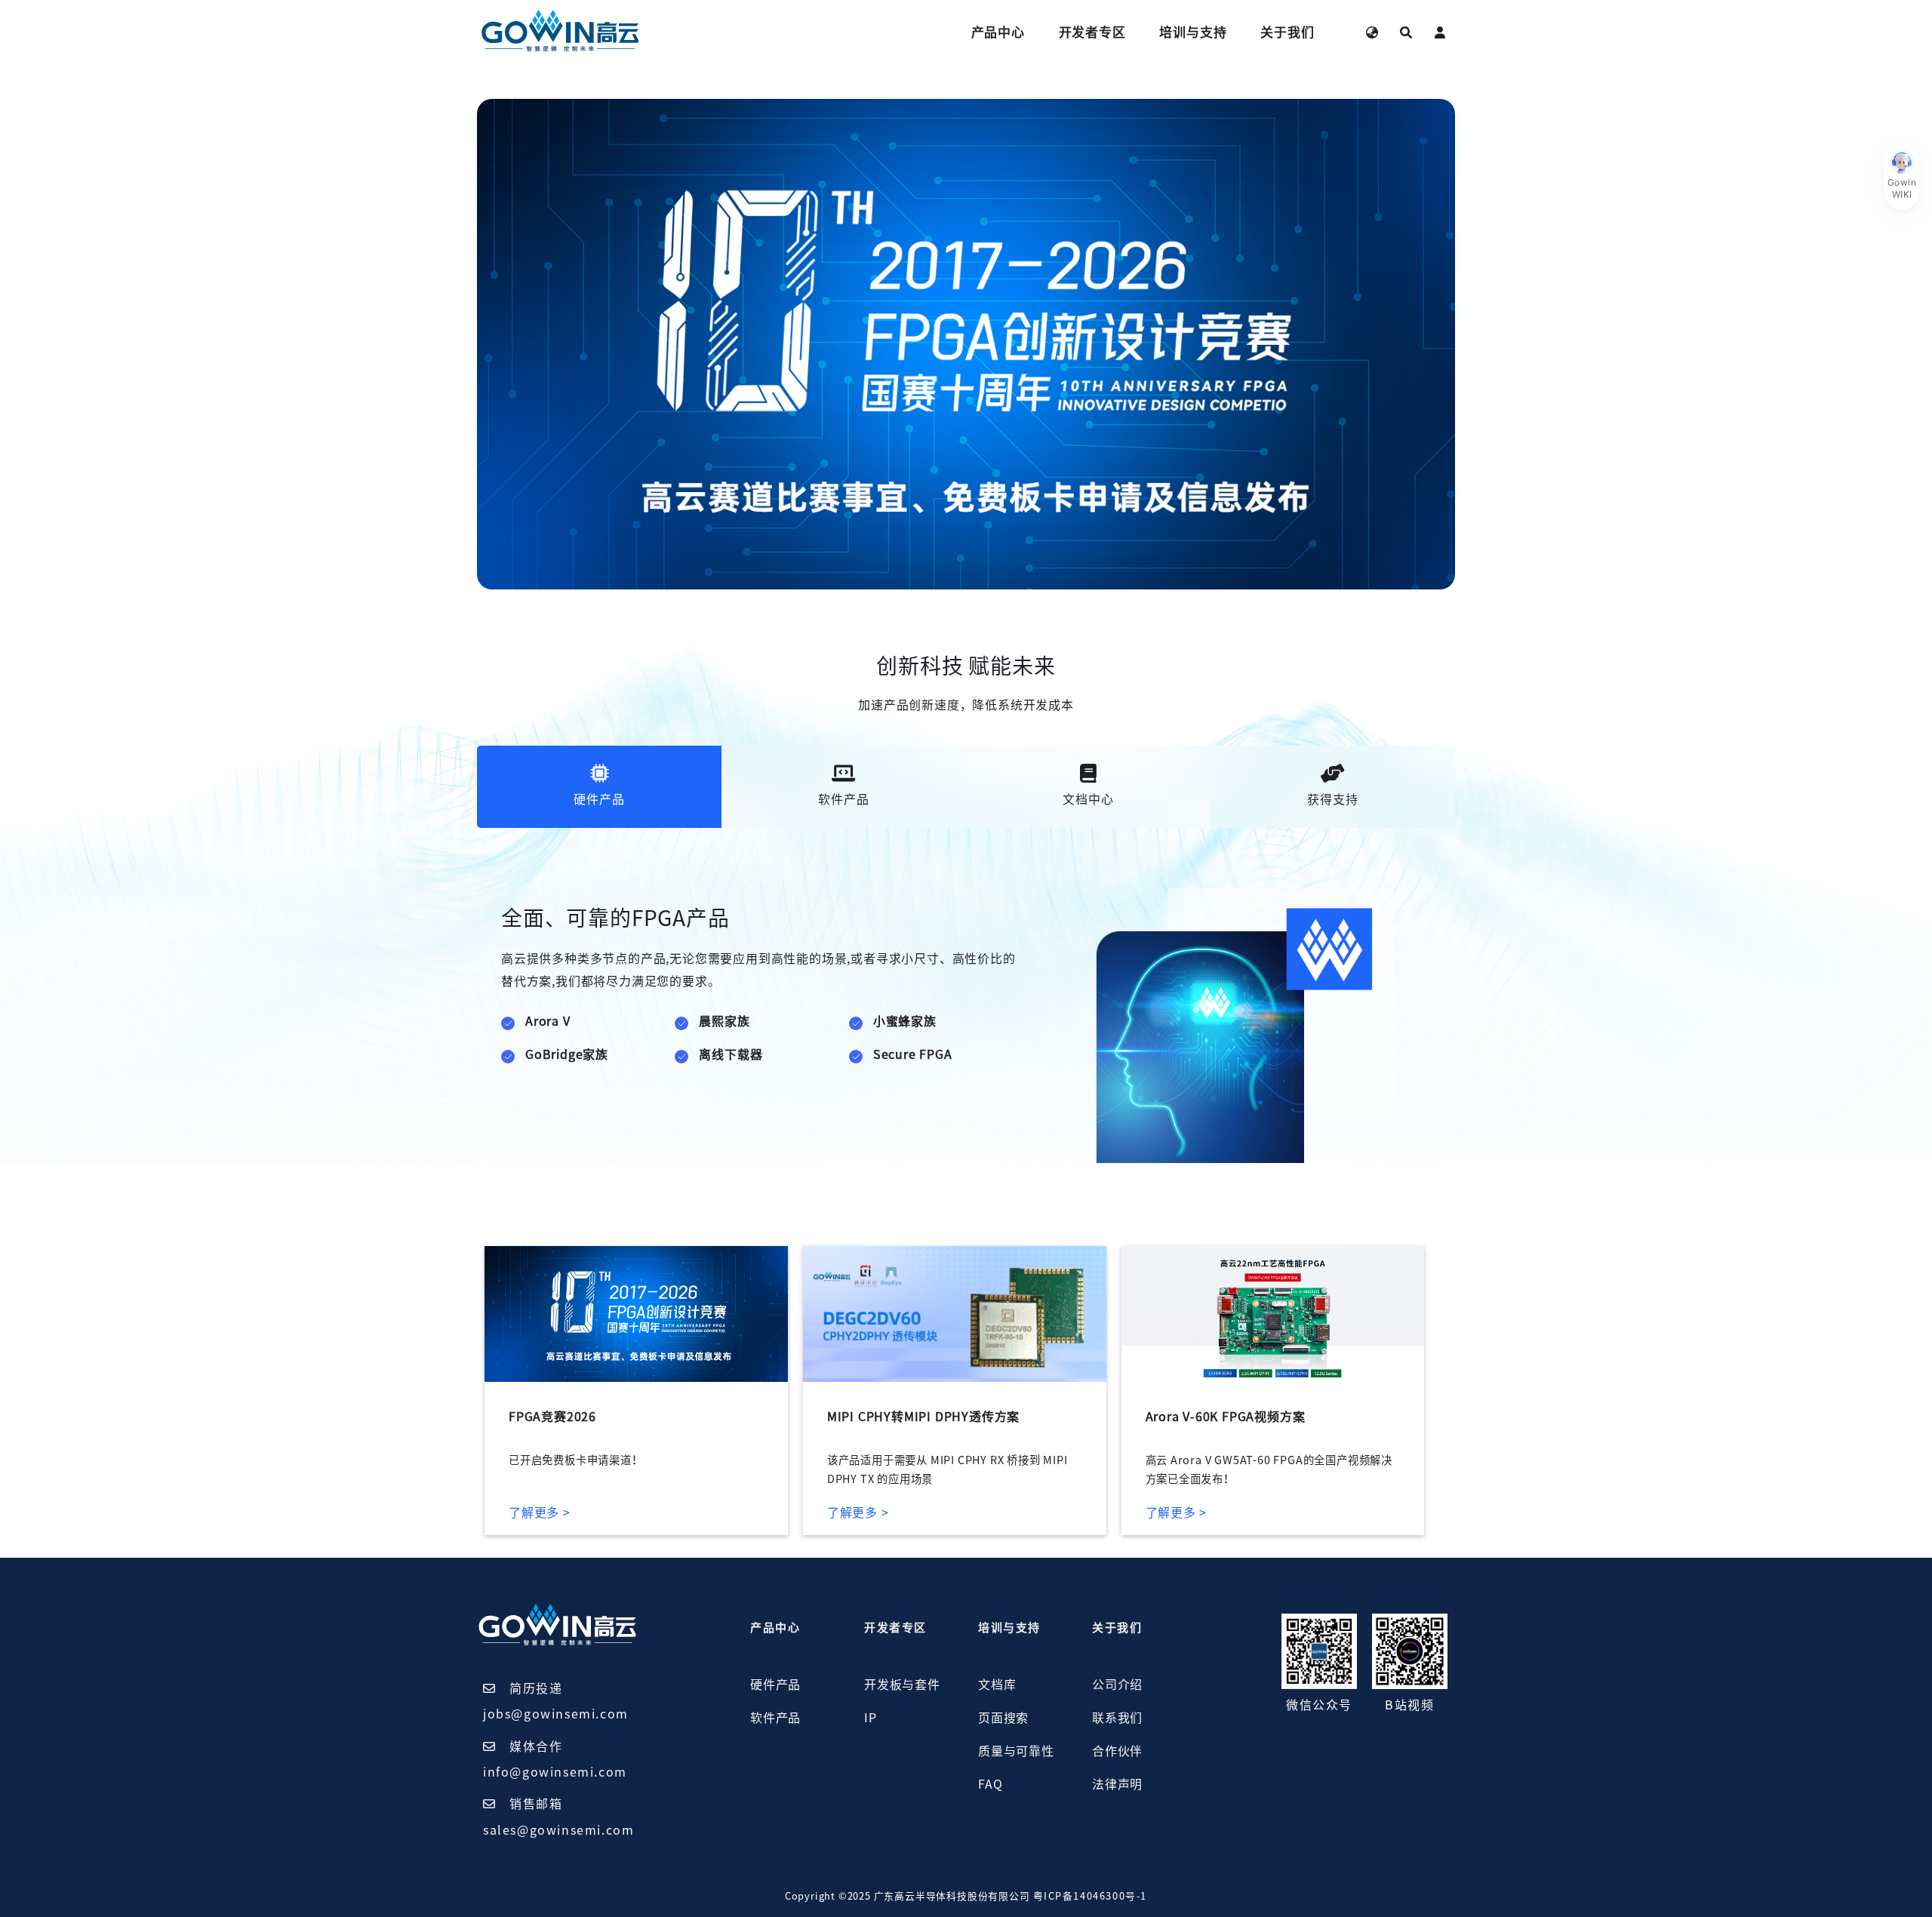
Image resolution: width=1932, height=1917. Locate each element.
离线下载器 (731, 1054)
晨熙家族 (724, 1021)
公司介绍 (1117, 1685)
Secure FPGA (913, 1054)
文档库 (997, 1685)
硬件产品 (775, 1685)
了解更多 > (540, 1512)
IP (871, 1718)
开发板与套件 (902, 1685)
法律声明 (1117, 1784)
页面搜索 (1003, 1718)
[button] (1902, 177)
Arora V (548, 1021)
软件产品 (775, 1718)
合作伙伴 (1117, 1751)
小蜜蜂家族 (905, 1021)
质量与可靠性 (1016, 1751)
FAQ (990, 1784)
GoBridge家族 (567, 1054)
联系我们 (1117, 1718)
